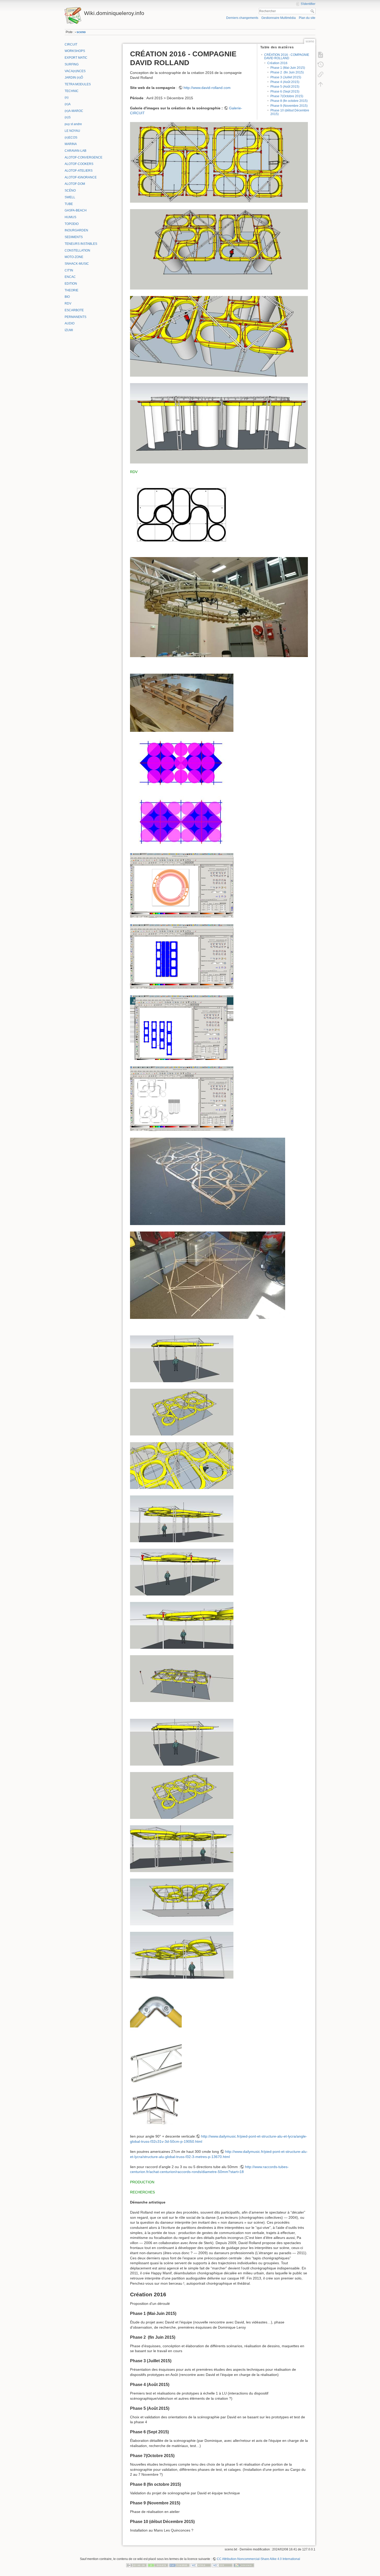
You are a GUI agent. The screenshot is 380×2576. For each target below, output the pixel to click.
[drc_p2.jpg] (182, 1358)
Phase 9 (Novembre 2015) (289, 106)
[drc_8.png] (182, 1098)
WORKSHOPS (75, 51)
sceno (81, 32)
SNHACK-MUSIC (77, 264)
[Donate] (158, 2565)
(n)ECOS (71, 138)
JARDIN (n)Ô (74, 78)
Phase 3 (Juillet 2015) (286, 77)
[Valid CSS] (222, 2565)
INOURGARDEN (76, 230)
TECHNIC (72, 91)
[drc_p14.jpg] (182, 1955)
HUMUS (70, 217)
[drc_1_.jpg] (182, 515)
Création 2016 (277, 63)
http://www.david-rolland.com (207, 88)
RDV (68, 303)
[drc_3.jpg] (182, 703)
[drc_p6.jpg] (182, 1572)
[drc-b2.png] (156, 2063)
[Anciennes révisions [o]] (321, 65)
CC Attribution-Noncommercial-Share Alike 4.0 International (259, 2559)
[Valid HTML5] (201, 2565)
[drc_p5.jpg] (182, 1518)
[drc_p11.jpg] (182, 1795)
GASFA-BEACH (76, 210)
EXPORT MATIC (76, 58)
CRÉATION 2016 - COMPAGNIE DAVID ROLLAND (287, 56)
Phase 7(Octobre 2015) (287, 96)
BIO (67, 297)
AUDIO (70, 323)
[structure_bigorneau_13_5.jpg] (219, 249)
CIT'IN (69, 270)
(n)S (68, 117)
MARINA (71, 144)
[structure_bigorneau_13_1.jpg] (219, 162)
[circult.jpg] (219, 607)
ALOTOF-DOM (75, 184)
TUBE (69, 204)
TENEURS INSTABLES (81, 244)
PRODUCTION (142, 2182)
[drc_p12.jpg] (182, 1848)
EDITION (71, 284)
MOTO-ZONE (74, 257)
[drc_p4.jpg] (182, 1465)
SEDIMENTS (74, 237)
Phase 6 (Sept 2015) (285, 92)
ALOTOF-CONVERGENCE (83, 157)
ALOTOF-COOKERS (79, 164)
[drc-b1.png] (156, 2011)
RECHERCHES (142, 2192)
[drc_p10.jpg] (182, 1742)
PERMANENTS (75, 317)
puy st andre (73, 124)
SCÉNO (70, 191)
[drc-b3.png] (156, 2109)
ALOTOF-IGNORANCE (81, 177)
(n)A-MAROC (74, 111)
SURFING (72, 64)
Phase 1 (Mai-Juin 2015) (288, 68)
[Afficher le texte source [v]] (321, 55)
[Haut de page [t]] (321, 84)
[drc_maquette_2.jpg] (208, 1275)
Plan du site (307, 18)
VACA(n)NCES (75, 71)
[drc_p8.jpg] (182, 1678)
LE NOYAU (72, 131)
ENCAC (70, 277)
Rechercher (313, 11)
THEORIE (71, 290)
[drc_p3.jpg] (182, 1412)
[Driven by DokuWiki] (244, 2565)
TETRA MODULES (78, 84)
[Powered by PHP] (179, 2565)
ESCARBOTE (74, 310)
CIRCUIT (71, 44)
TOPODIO (72, 224)
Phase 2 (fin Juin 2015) (287, 72)
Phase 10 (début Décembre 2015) (290, 112)
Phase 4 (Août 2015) (285, 82)
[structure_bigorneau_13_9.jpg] (219, 423)
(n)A (68, 104)
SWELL (70, 197)
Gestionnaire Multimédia (279, 18)
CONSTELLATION (77, 250)
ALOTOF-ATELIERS (79, 171)
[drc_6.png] (182, 956)
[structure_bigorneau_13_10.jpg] (219, 336)
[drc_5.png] (182, 885)
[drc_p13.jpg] (182, 1902)
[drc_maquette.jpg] (208, 1181)
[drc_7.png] (182, 1027)
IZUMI (69, 330)
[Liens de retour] (321, 74)
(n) (67, 97)
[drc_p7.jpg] (182, 1625)
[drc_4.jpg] (182, 792)
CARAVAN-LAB (75, 151)
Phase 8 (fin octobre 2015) (289, 101)
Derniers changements (242, 18)
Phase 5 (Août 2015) (285, 87)
